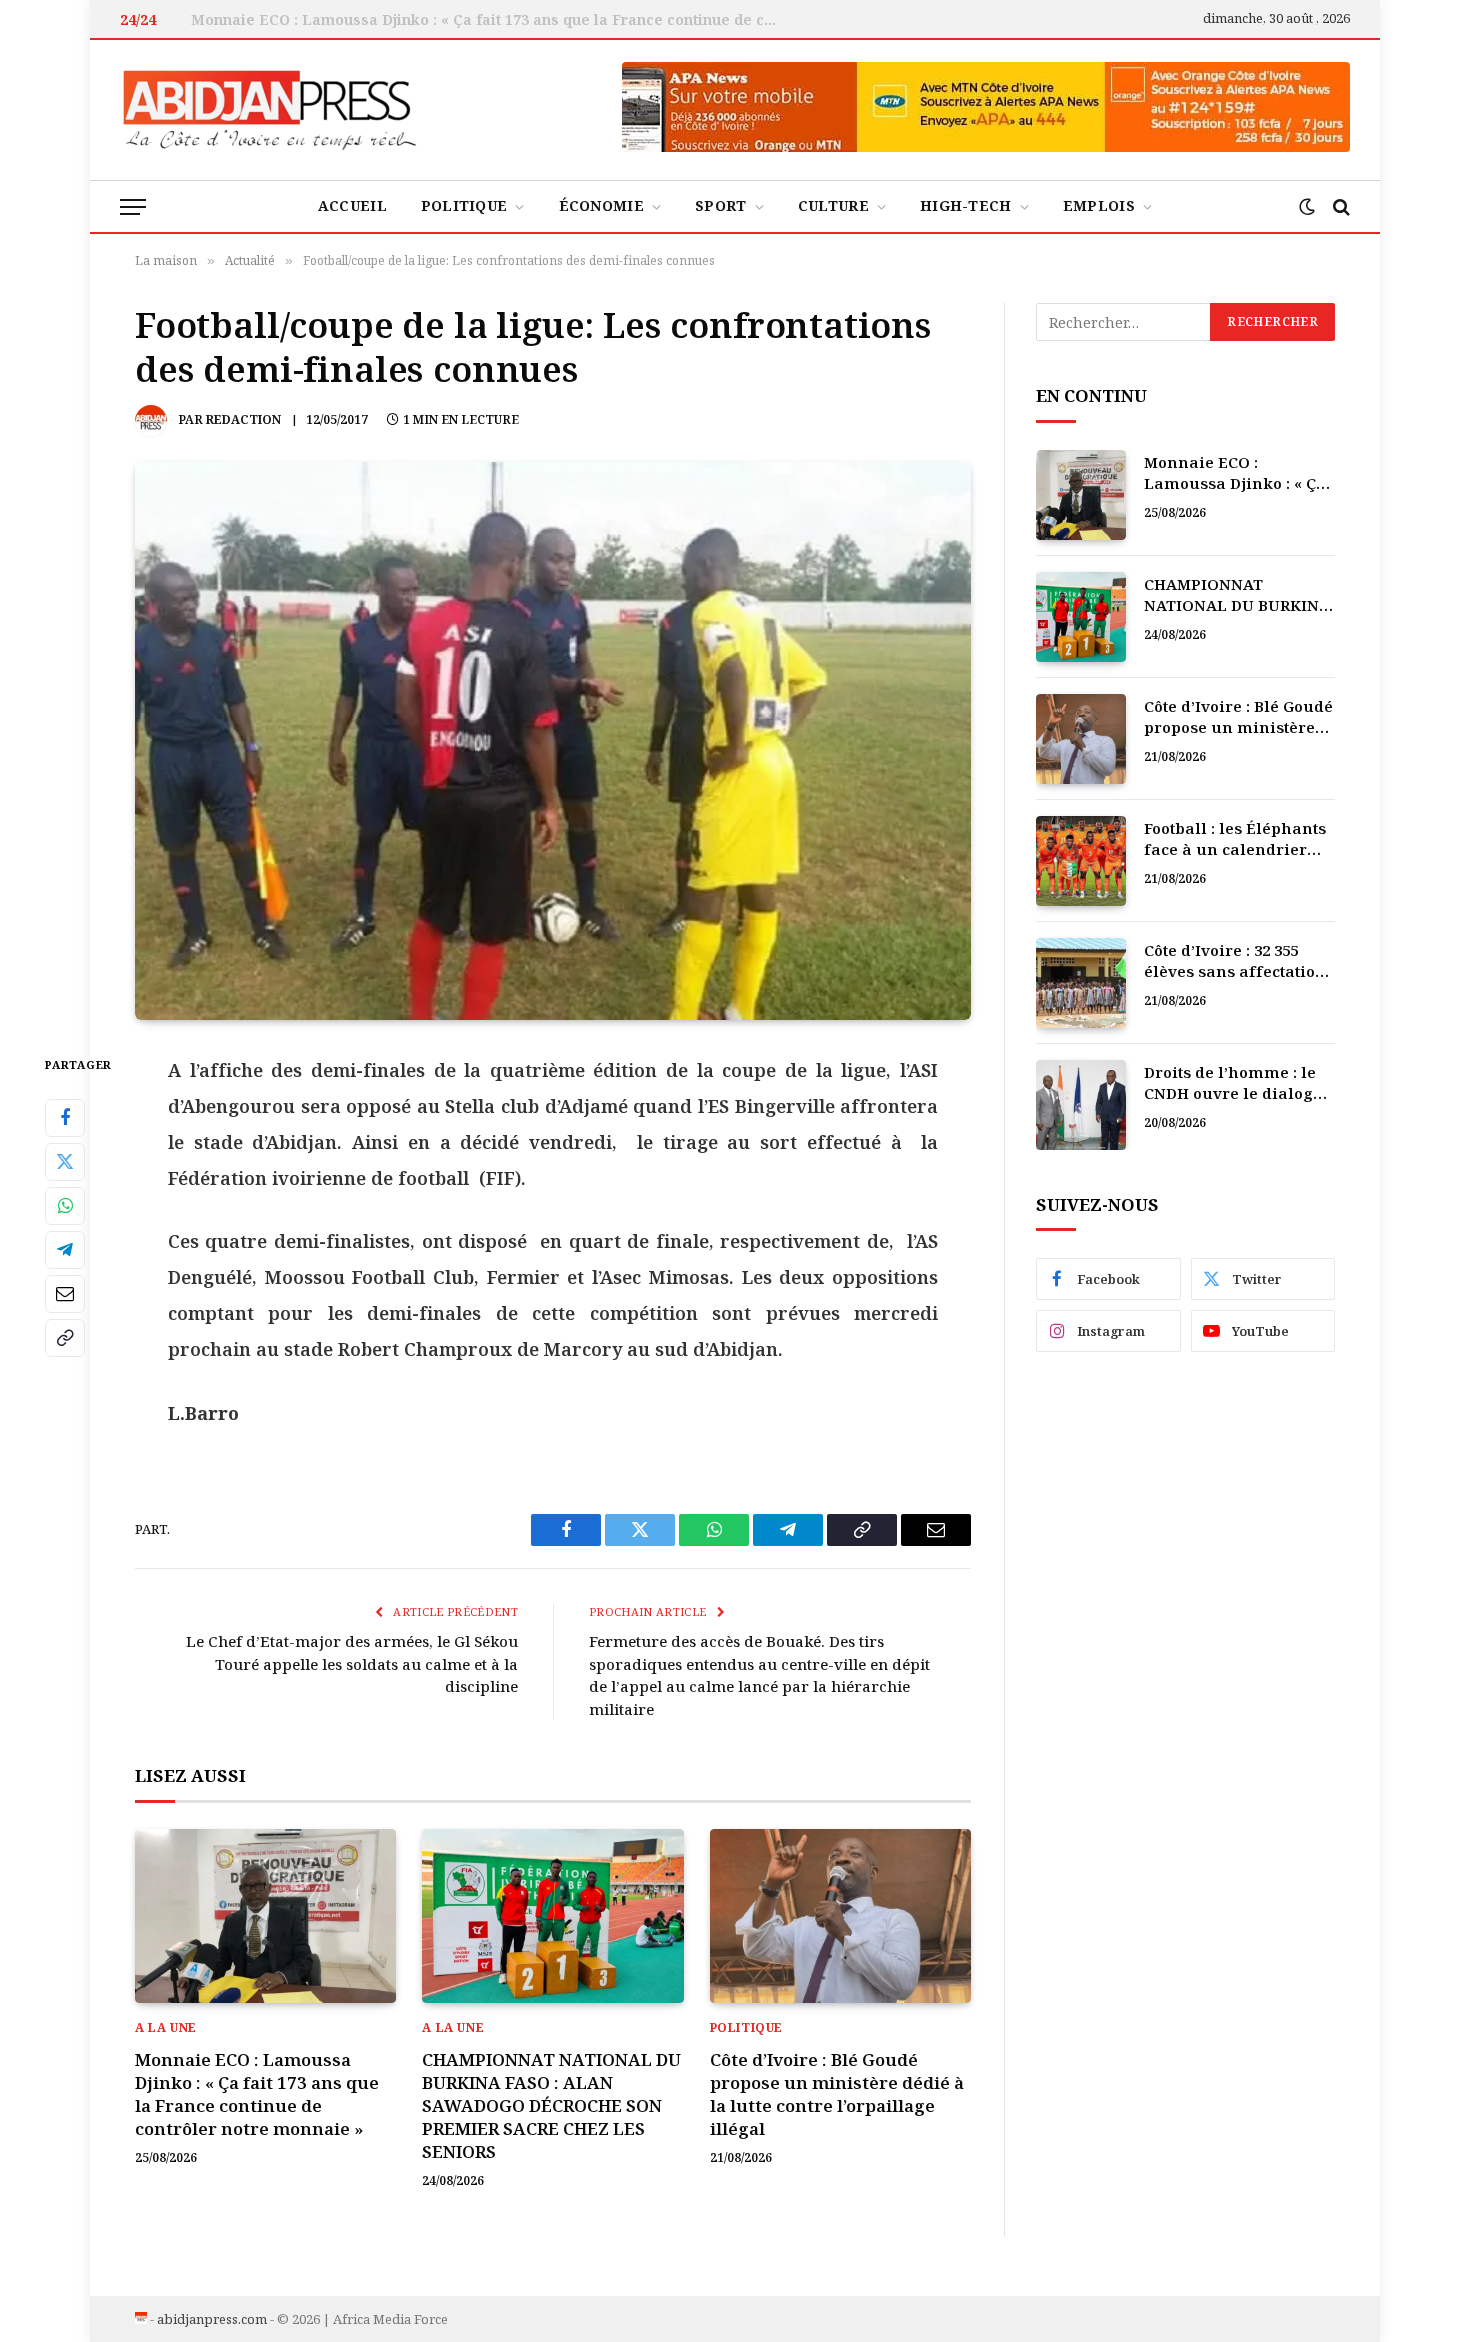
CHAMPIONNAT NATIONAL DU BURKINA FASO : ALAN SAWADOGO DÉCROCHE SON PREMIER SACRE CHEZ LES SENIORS (491, 20)
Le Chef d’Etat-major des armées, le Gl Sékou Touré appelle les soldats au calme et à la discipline (352, 1663)
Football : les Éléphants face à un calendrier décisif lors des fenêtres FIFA (1239, 839)
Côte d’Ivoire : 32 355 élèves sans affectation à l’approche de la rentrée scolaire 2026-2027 (1235, 961)
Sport (720, 205)
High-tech (966, 205)
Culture (833, 205)
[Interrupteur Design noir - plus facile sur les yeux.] (1307, 207)
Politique (464, 205)
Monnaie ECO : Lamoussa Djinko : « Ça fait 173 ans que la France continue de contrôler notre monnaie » (257, 2094)
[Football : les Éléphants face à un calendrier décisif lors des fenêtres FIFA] (1081, 861)
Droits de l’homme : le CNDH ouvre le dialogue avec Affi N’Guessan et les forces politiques (1238, 1083)
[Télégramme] (65, 1249)
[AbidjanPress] (270, 110)
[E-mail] (65, 1293)
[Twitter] (65, 1161)
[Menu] (133, 206)
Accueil (352, 205)
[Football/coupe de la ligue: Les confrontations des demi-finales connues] (553, 740)
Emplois (1099, 205)
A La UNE (166, 2027)
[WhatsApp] (65, 1205)
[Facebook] (65, 1117)
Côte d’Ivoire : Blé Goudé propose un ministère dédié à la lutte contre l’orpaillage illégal (837, 2094)
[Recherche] (1339, 206)
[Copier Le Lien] (65, 1337)
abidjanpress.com (212, 2319)
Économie (601, 205)
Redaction (243, 419)
